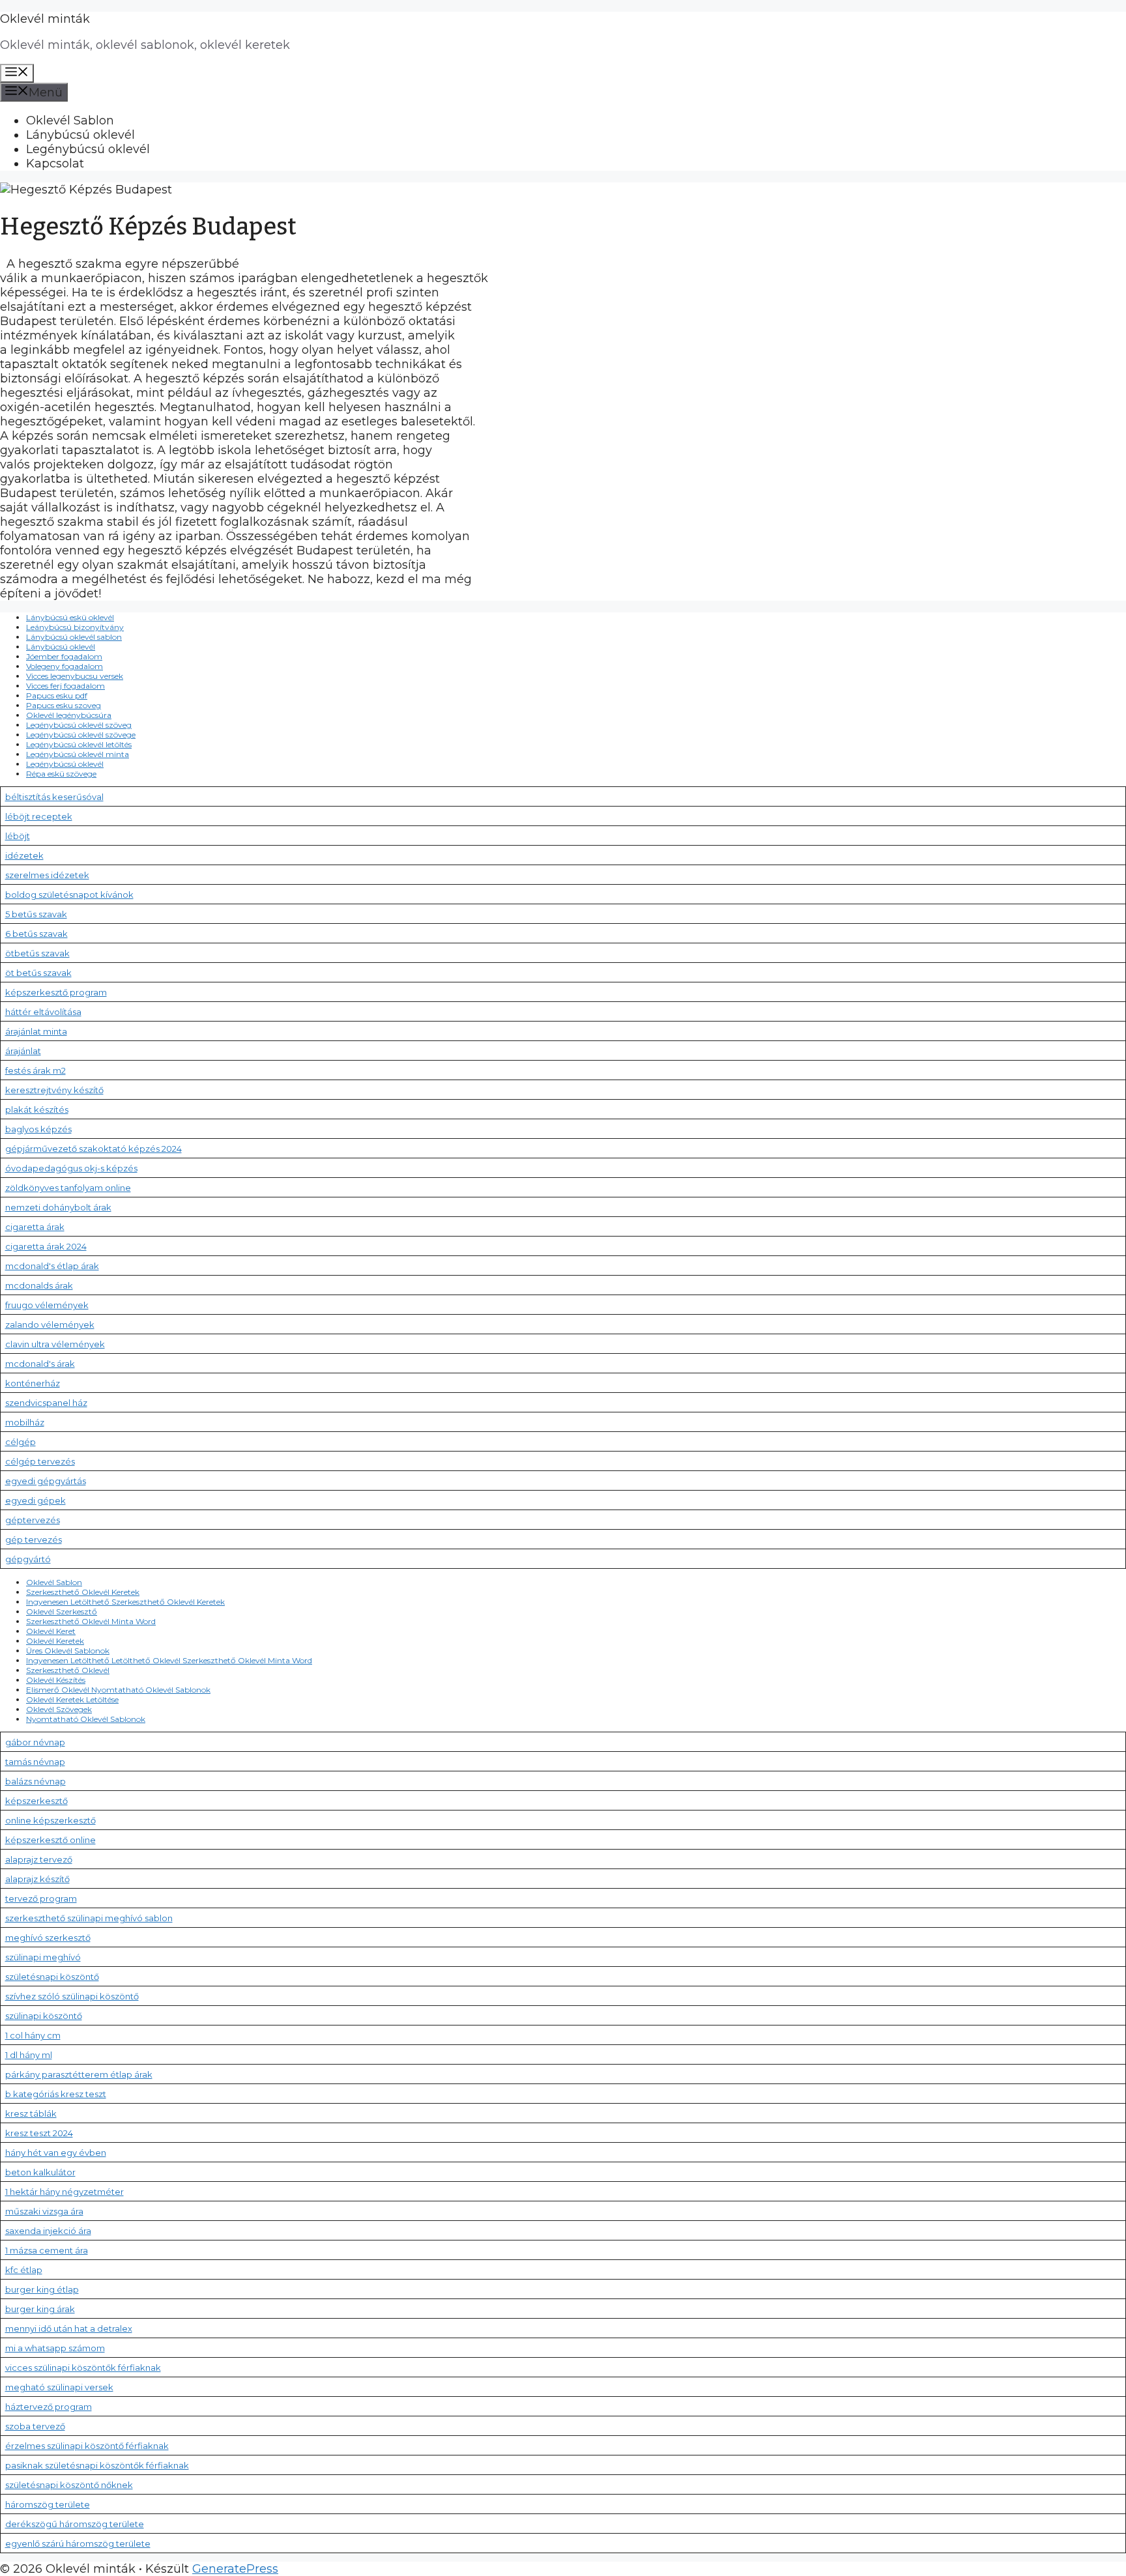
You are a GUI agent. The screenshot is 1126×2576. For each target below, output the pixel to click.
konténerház (33, 1383)
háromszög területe (48, 2504)
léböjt (18, 836)
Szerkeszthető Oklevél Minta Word (91, 1621)
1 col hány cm (33, 2035)
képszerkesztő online (51, 1840)
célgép (21, 1442)
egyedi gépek (36, 1500)
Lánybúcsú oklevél (80, 135)
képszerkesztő (36, 1801)
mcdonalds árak (39, 1285)
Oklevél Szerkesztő (62, 1611)
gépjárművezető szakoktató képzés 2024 (94, 1149)
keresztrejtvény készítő (54, 1090)
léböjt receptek (39, 816)
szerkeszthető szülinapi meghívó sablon (89, 1918)
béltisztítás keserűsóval (54, 797)
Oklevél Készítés (56, 1680)
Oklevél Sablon (70, 121)
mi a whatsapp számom (55, 2348)
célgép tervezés (40, 1461)
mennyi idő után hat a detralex (69, 2328)
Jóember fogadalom (64, 656)
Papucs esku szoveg (64, 705)
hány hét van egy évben (56, 2153)
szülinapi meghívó (43, 1957)
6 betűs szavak (36, 934)
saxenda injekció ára (48, 2231)
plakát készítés (37, 1109)
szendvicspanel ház (46, 1403)
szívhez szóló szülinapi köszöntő (72, 1996)
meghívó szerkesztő (48, 1938)
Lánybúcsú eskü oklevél (70, 617)
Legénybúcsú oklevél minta (78, 754)
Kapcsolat (55, 164)
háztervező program (49, 2407)
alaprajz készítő (37, 1879)
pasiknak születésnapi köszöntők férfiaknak (97, 2465)
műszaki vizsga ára (44, 2211)
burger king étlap (42, 2289)
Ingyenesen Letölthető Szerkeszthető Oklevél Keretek (125, 1602)
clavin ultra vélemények (55, 1344)
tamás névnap (35, 1762)
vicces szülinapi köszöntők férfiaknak (83, 2368)
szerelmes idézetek (47, 875)
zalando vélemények (50, 1324)
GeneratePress (235, 2569)
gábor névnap (35, 1742)
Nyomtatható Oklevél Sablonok (86, 1719)
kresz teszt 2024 (39, 2133)
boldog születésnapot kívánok (69, 894)
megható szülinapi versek (59, 2387)
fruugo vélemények (47, 1305)
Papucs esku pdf (57, 695)
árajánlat (23, 1051)
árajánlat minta (36, 1031)
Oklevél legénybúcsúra (69, 715)
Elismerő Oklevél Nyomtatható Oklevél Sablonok (118, 1690)
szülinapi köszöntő (44, 2016)
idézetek (24, 855)
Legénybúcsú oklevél (88, 149)
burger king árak (40, 2309)
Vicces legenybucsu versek (75, 676)
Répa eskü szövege (61, 774)
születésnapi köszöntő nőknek (69, 2485)
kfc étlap (24, 2270)
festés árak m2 (36, 1070)
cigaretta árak (35, 1227)
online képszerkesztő (51, 1820)
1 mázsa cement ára (47, 2250)
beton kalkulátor (40, 2172)
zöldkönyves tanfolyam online (68, 1188)
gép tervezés (34, 1539)
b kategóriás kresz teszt (56, 2094)
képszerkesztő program (56, 992)
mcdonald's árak (40, 1364)
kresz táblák (31, 2113)
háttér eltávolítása (43, 1012)
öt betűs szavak (38, 973)
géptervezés (33, 1520)
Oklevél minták (45, 19)
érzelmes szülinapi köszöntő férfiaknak (87, 2446)
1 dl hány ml (29, 2055)
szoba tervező (35, 2426)
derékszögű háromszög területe (75, 2524)
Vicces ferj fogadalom (65, 686)
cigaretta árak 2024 (46, 1246)
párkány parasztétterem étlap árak (79, 2074)
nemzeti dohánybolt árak (58, 1207)
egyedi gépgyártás (46, 1481)
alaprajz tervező (39, 1859)
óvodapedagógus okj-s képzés (71, 1168)
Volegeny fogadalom (65, 666)
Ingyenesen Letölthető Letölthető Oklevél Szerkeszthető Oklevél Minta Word (169, 1660)
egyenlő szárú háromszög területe (78, 2543)
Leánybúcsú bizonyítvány (75, 627)
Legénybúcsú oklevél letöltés (79, 744)
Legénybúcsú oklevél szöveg (79, 725)
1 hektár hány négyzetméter (65, 2192)
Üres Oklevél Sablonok (68, 1651)
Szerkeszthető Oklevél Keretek (83, 1592)
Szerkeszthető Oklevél (68, 1670)
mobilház (25, 1422)
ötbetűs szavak (37, 953)
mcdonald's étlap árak (52, 1266)
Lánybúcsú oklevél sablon (74, 637)
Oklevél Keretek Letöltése (72, 1699)
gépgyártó (28, 1559)
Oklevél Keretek (55, 1641)
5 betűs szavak (36, 914)
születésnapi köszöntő (52, 1977)
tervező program (41, 1898)
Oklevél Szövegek (59, 1709)
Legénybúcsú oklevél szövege (81, 735)
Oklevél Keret (51, 1631)
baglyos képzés (38, 1129)
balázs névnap (36, 1781)
